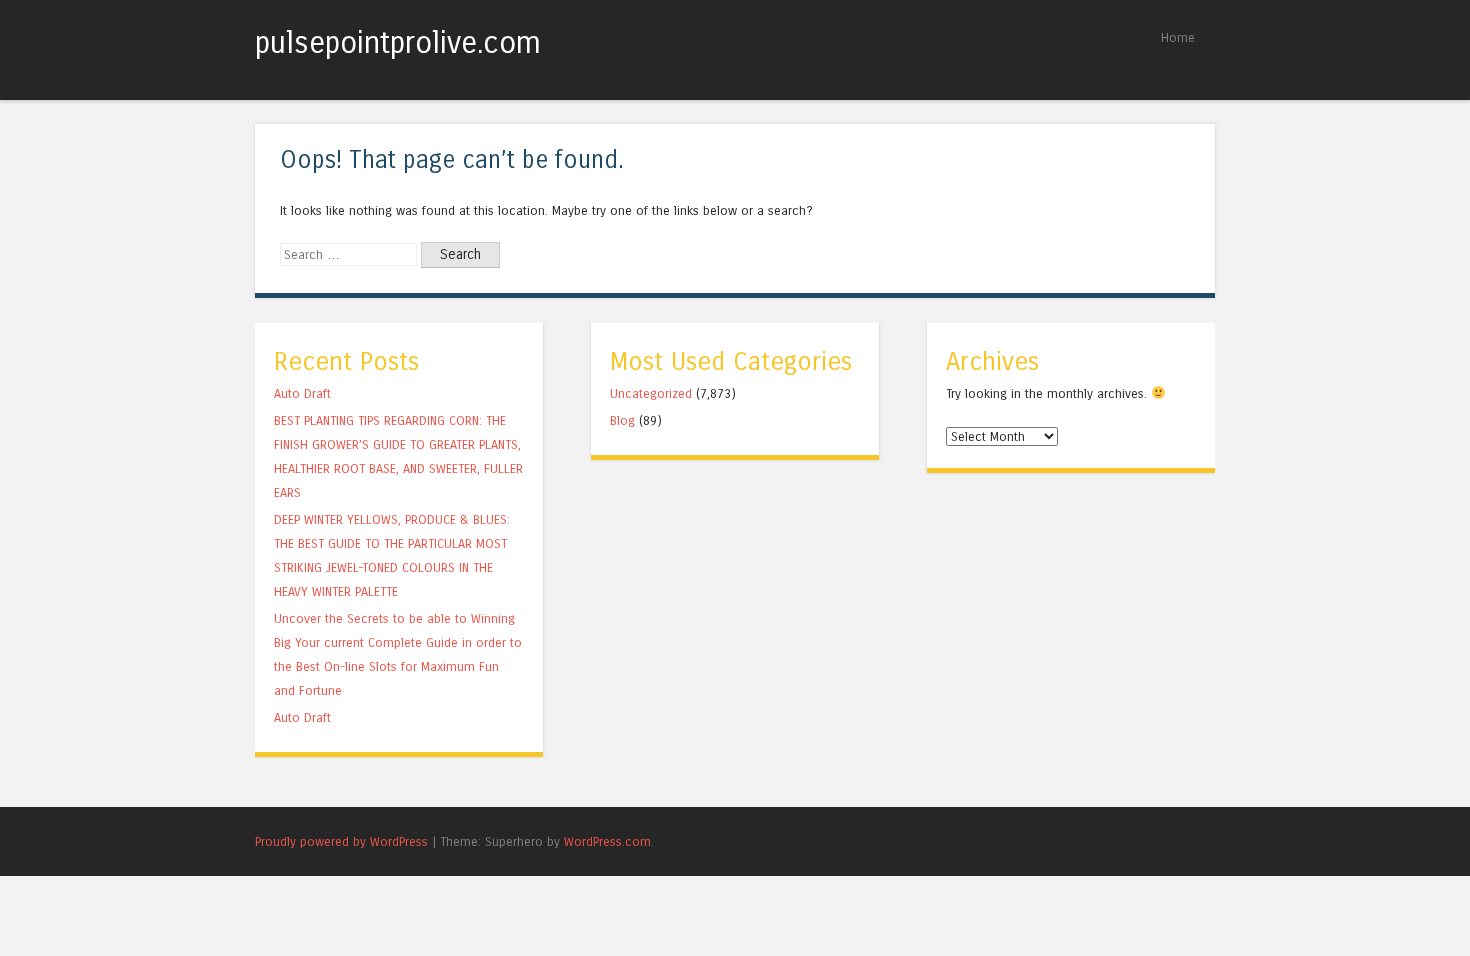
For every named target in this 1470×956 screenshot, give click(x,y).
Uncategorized (651, 393)
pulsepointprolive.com (398, 43)
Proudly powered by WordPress (341, 841)
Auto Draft (302, 393)
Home (1178, 37)
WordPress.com (607, 841)
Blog (622, 420)
